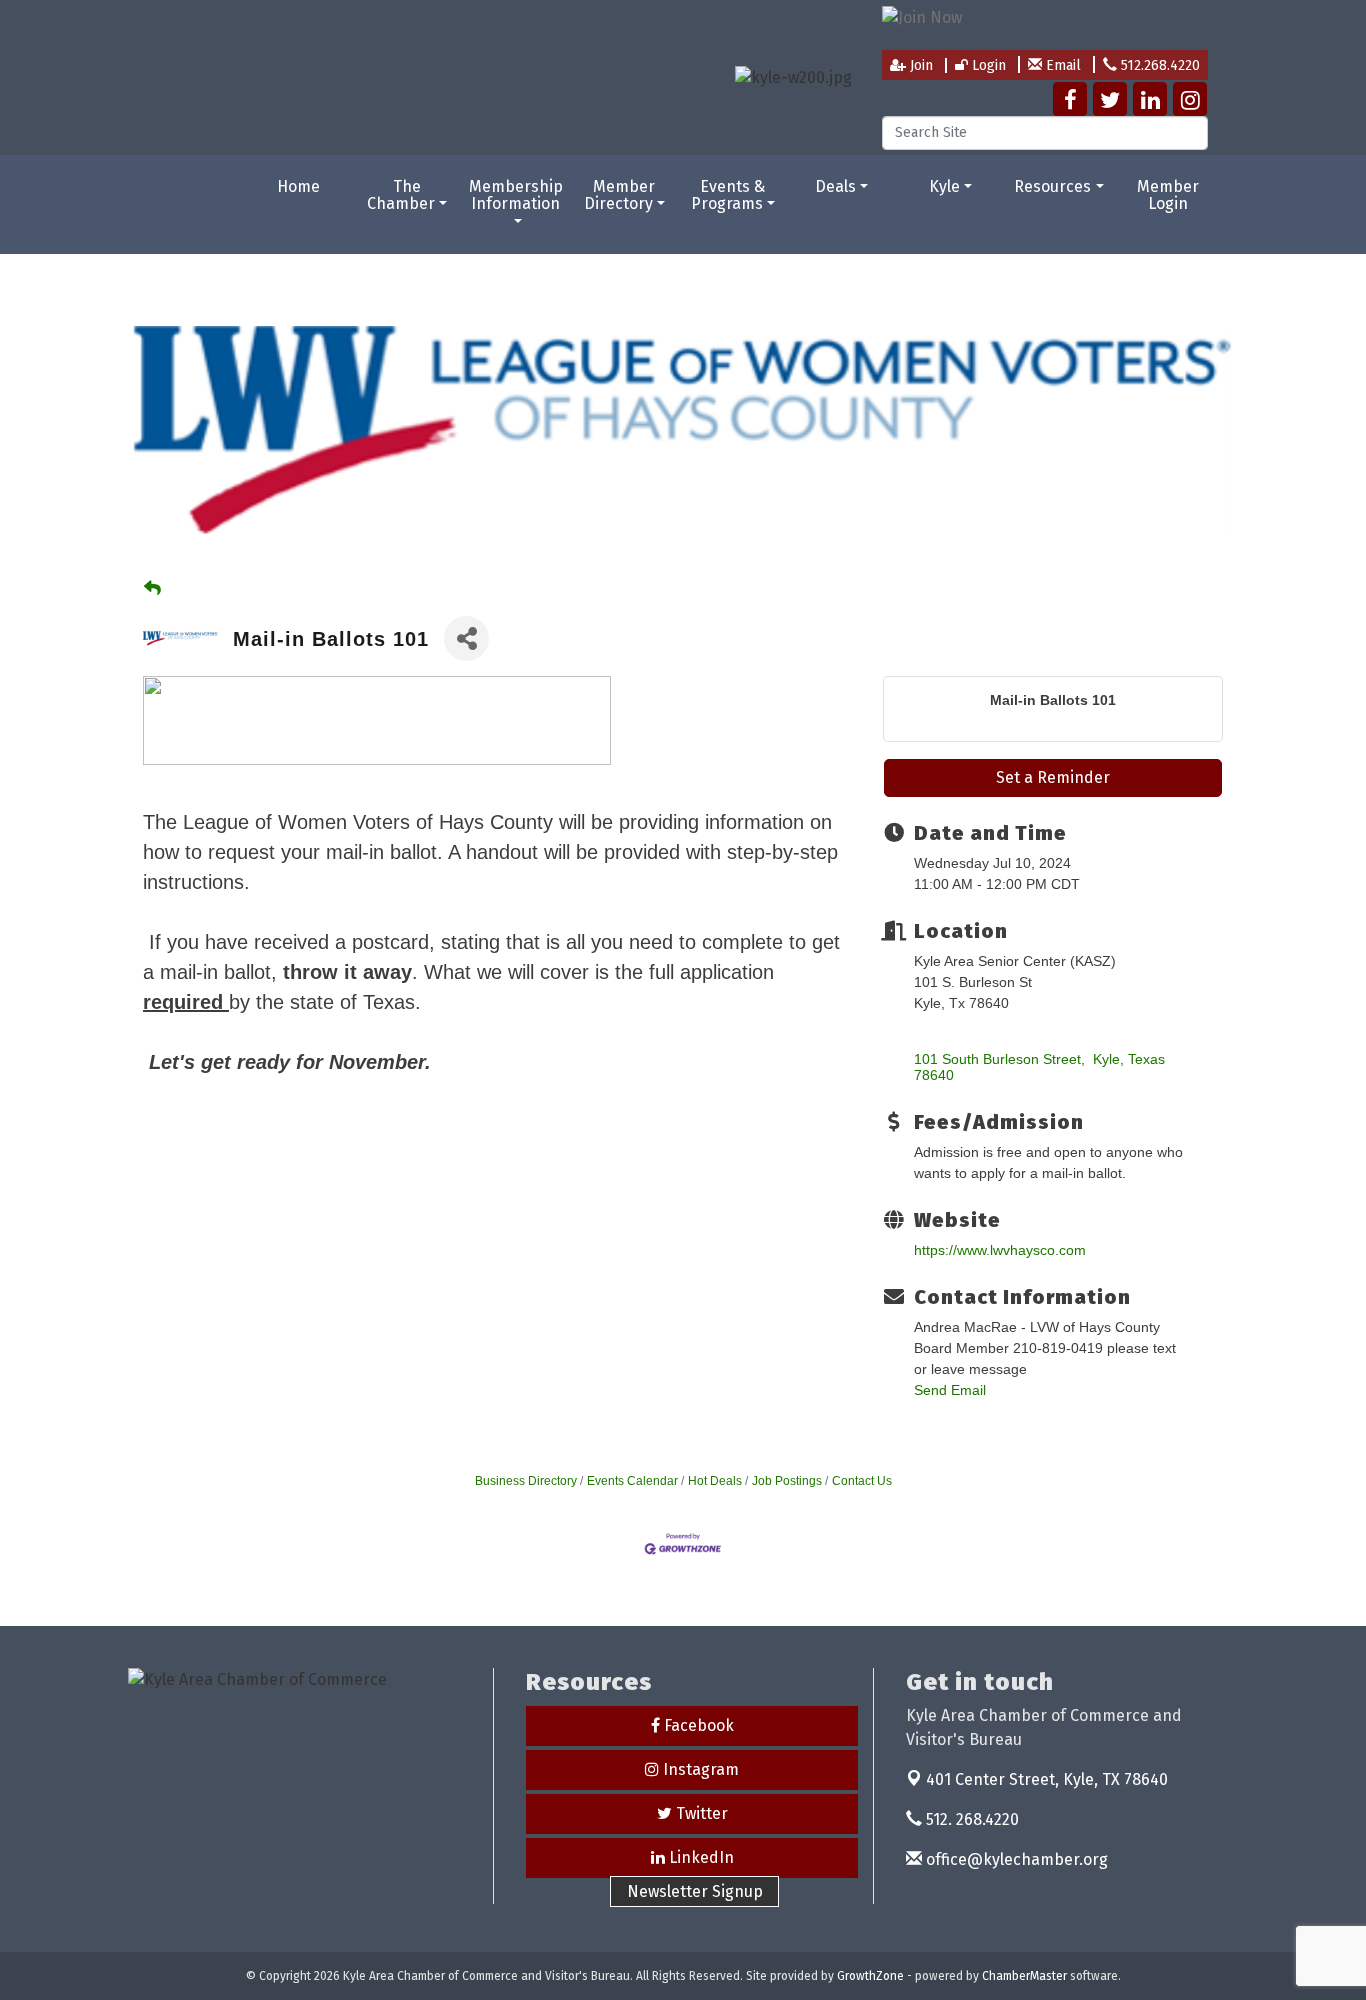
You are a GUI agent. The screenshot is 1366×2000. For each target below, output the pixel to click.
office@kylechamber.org (1015, 1859)
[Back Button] (152, 588)
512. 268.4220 (970, 1819)
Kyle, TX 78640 (1047, 1779)
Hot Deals (715, 1481)
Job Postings (787, 1481)
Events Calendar (632, 1481)
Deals (835, 186)
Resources (1052, 186)
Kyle (944, 186)
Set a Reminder (1053, 777)
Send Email (950, 1390)
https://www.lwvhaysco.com (1000, 1250)
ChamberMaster (1024, 1976)
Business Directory (526, 1481)
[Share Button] (466, 638)
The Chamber (401, 195)
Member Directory (620, 195)
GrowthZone (870, 1976)
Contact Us (862, 1481)
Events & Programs (728, 195)
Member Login (1168, 195)
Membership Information (516, 195)
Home (298, 186)
